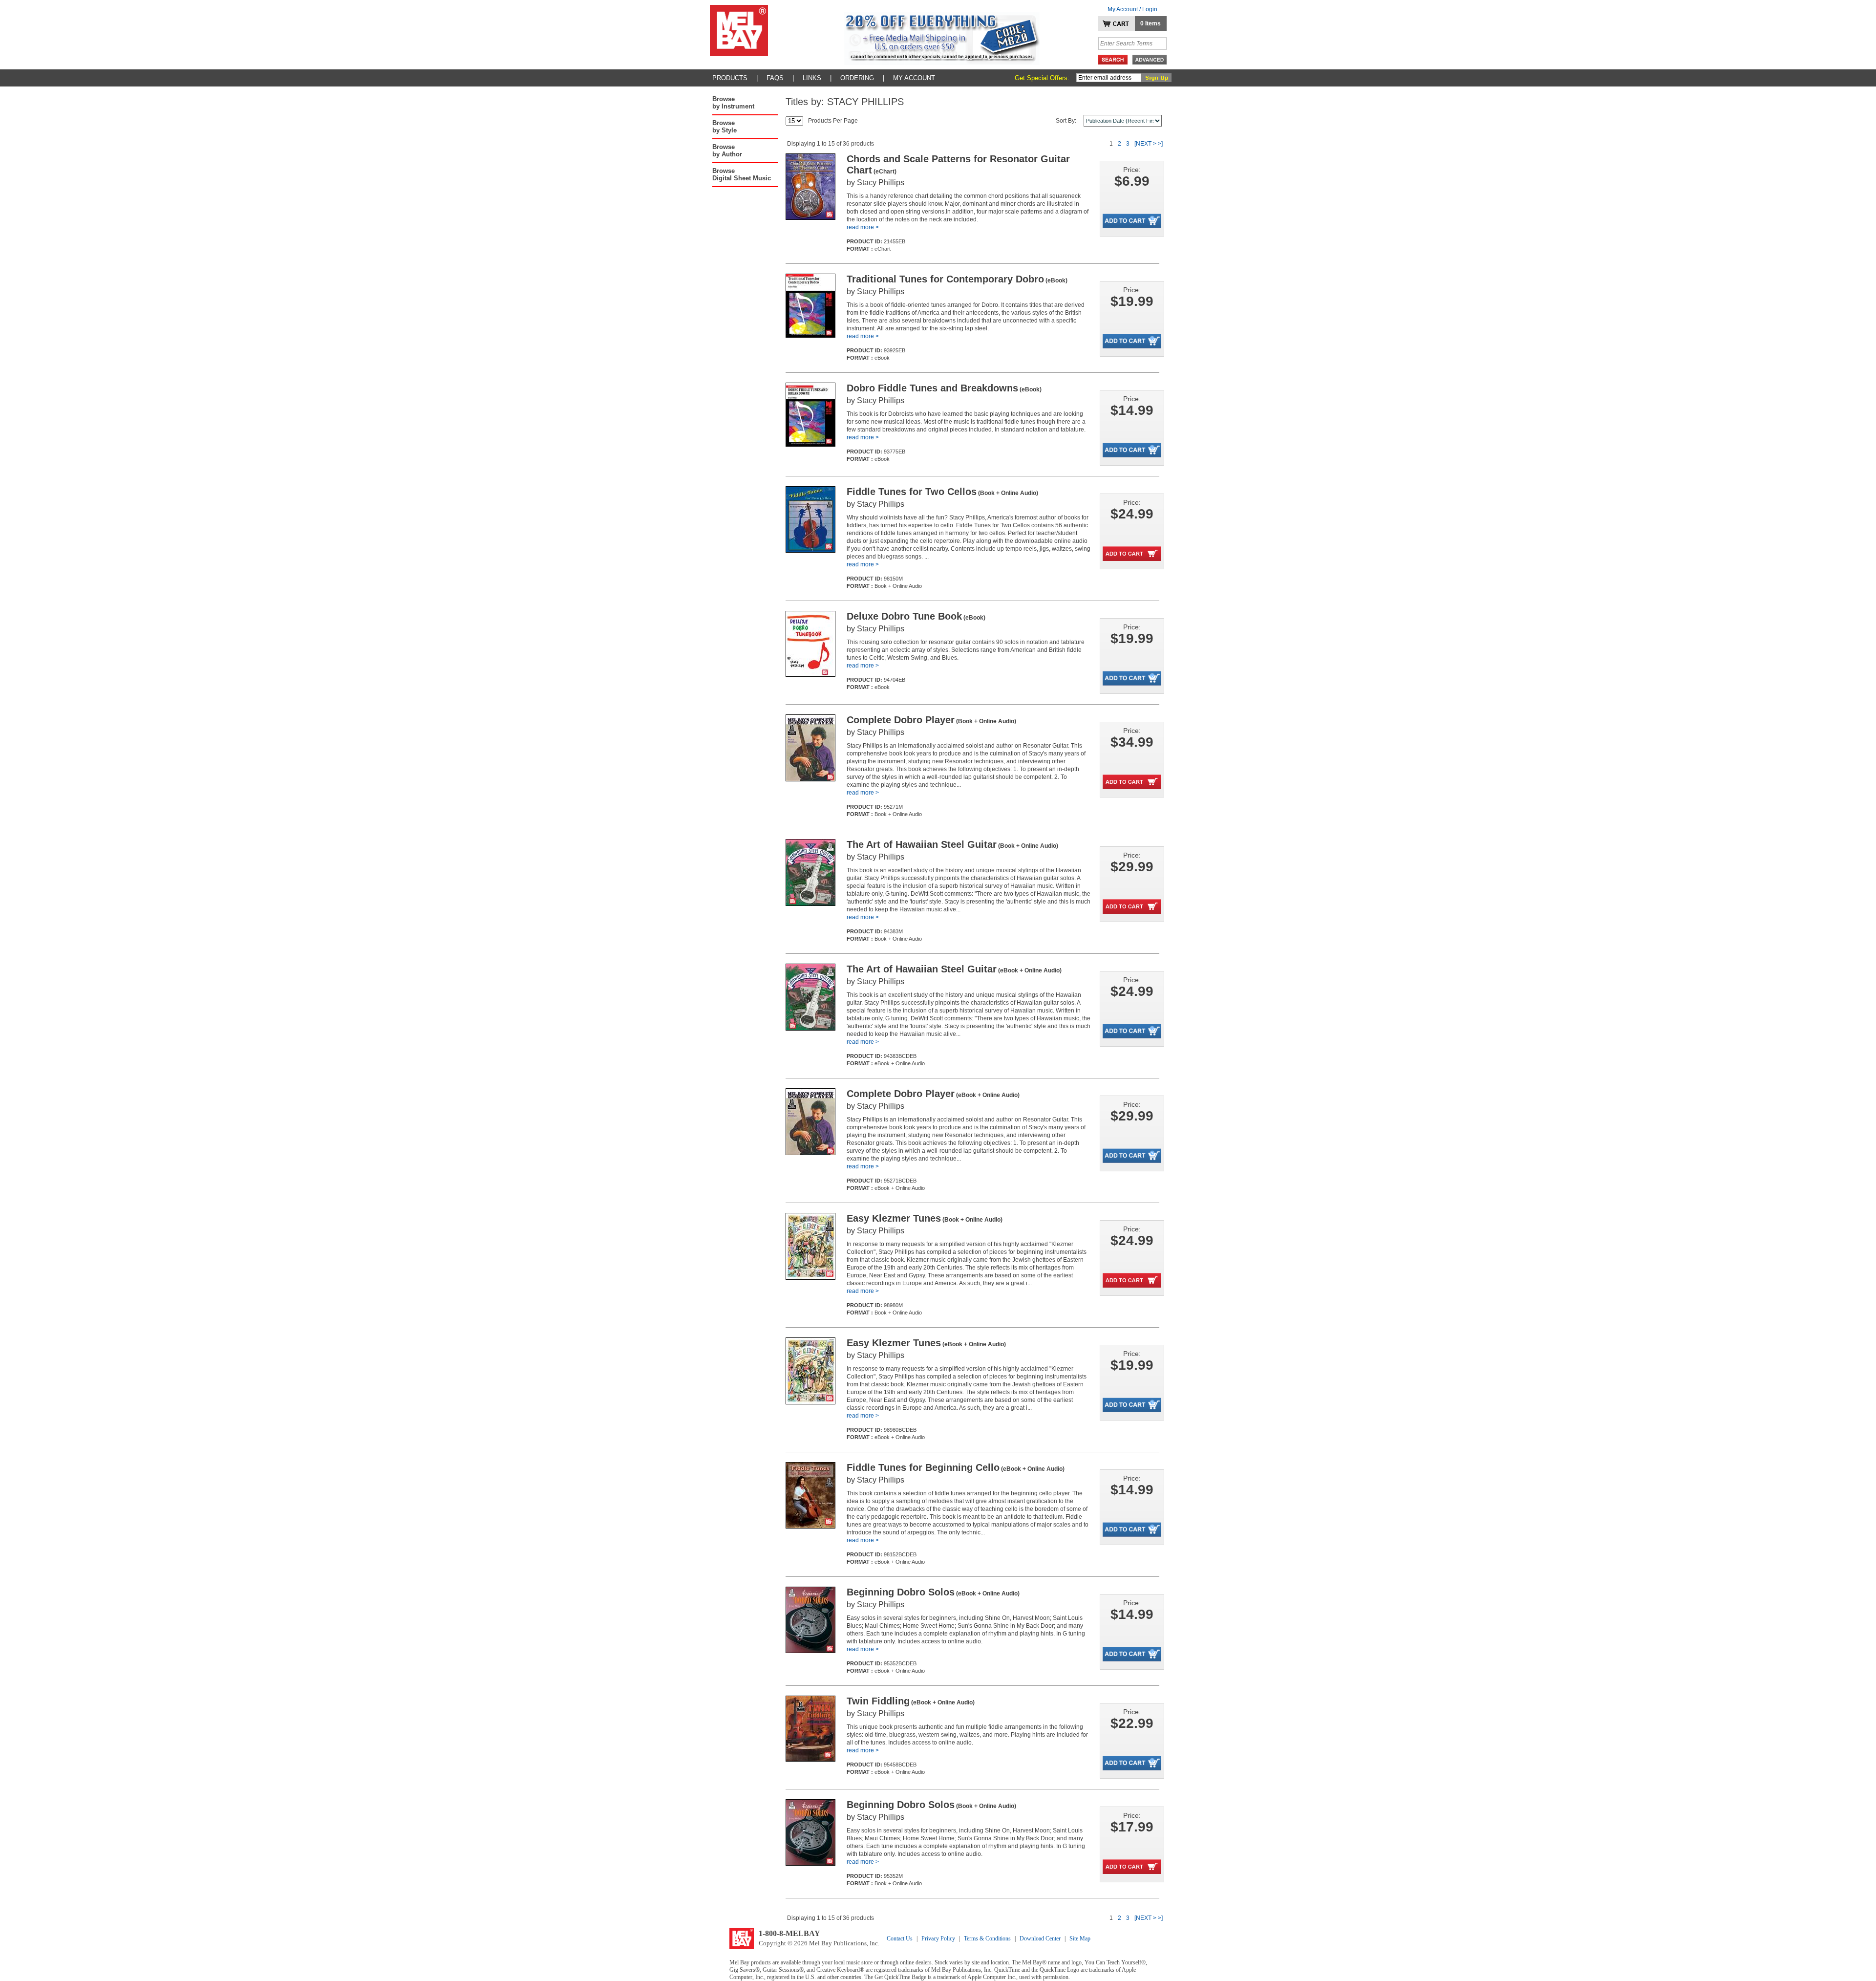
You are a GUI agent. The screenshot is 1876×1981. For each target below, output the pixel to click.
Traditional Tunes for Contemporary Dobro (957, 279)
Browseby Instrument (733, 103)
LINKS (812, 78)
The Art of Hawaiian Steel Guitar (952, 844)
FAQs (775, 78)
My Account (914, 78)
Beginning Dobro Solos (933, 1592)
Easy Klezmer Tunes (925, 1218)
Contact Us (900, 1938)
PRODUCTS (730, 78)
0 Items (1151, 23)
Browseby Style (725, 127)
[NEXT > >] (1149, 144)
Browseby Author (727, 151)
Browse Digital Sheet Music (742, 174)
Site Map (1080, 1938)
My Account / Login (1132, 9)
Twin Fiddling (911, 1701)
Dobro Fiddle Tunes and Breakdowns (944, 388)
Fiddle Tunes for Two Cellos (942, 492)
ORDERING (857, 78)
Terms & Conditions (987, 1938)
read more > (863, 227)
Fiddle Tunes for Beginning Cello (956, 1467)
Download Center (1040, 1938)
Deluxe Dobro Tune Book (916, 616)
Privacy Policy (938, 1938)
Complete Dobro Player (931, 720)
